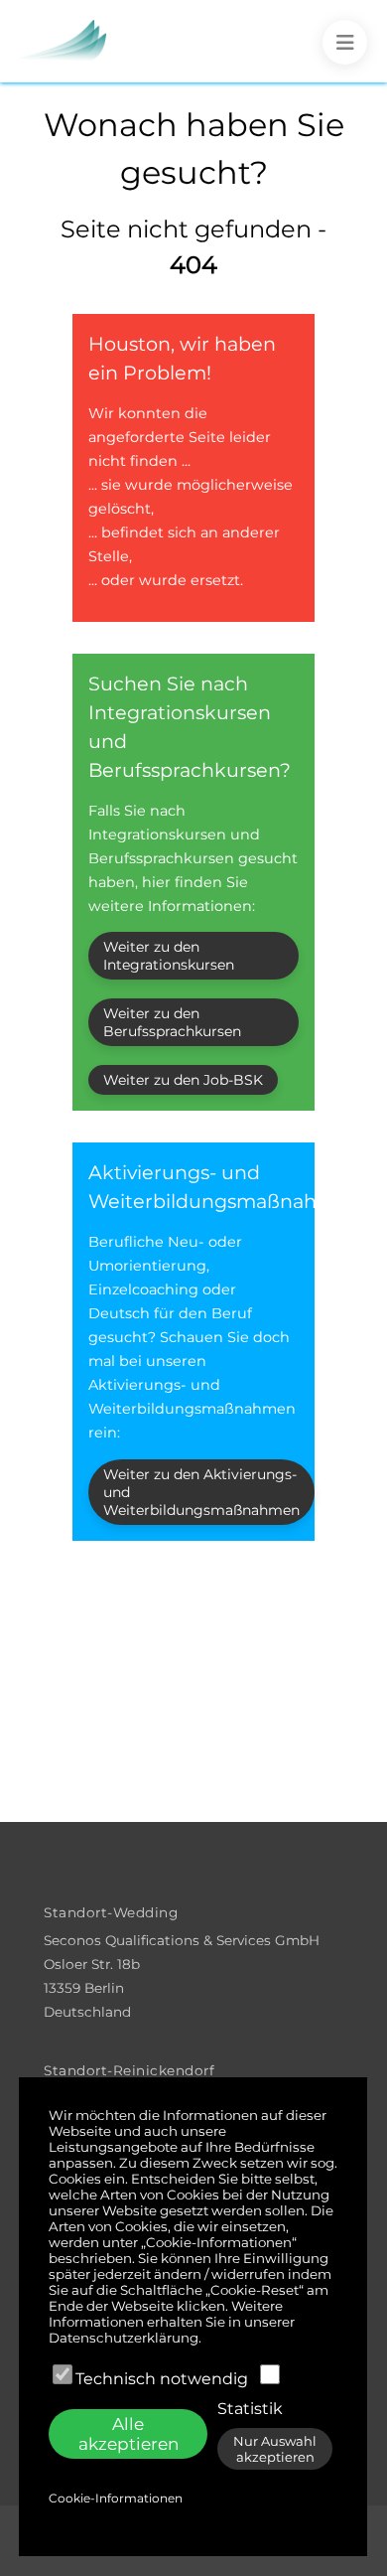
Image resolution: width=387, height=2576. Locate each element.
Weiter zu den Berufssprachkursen (172, 1022)
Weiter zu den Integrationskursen (169, 956)
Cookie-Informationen (116, 2498)
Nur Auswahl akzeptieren (275, 2449)
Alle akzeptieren (129, 2434)
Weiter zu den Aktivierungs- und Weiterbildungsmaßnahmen (201, 1492)
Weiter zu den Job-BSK (183, 1080)
